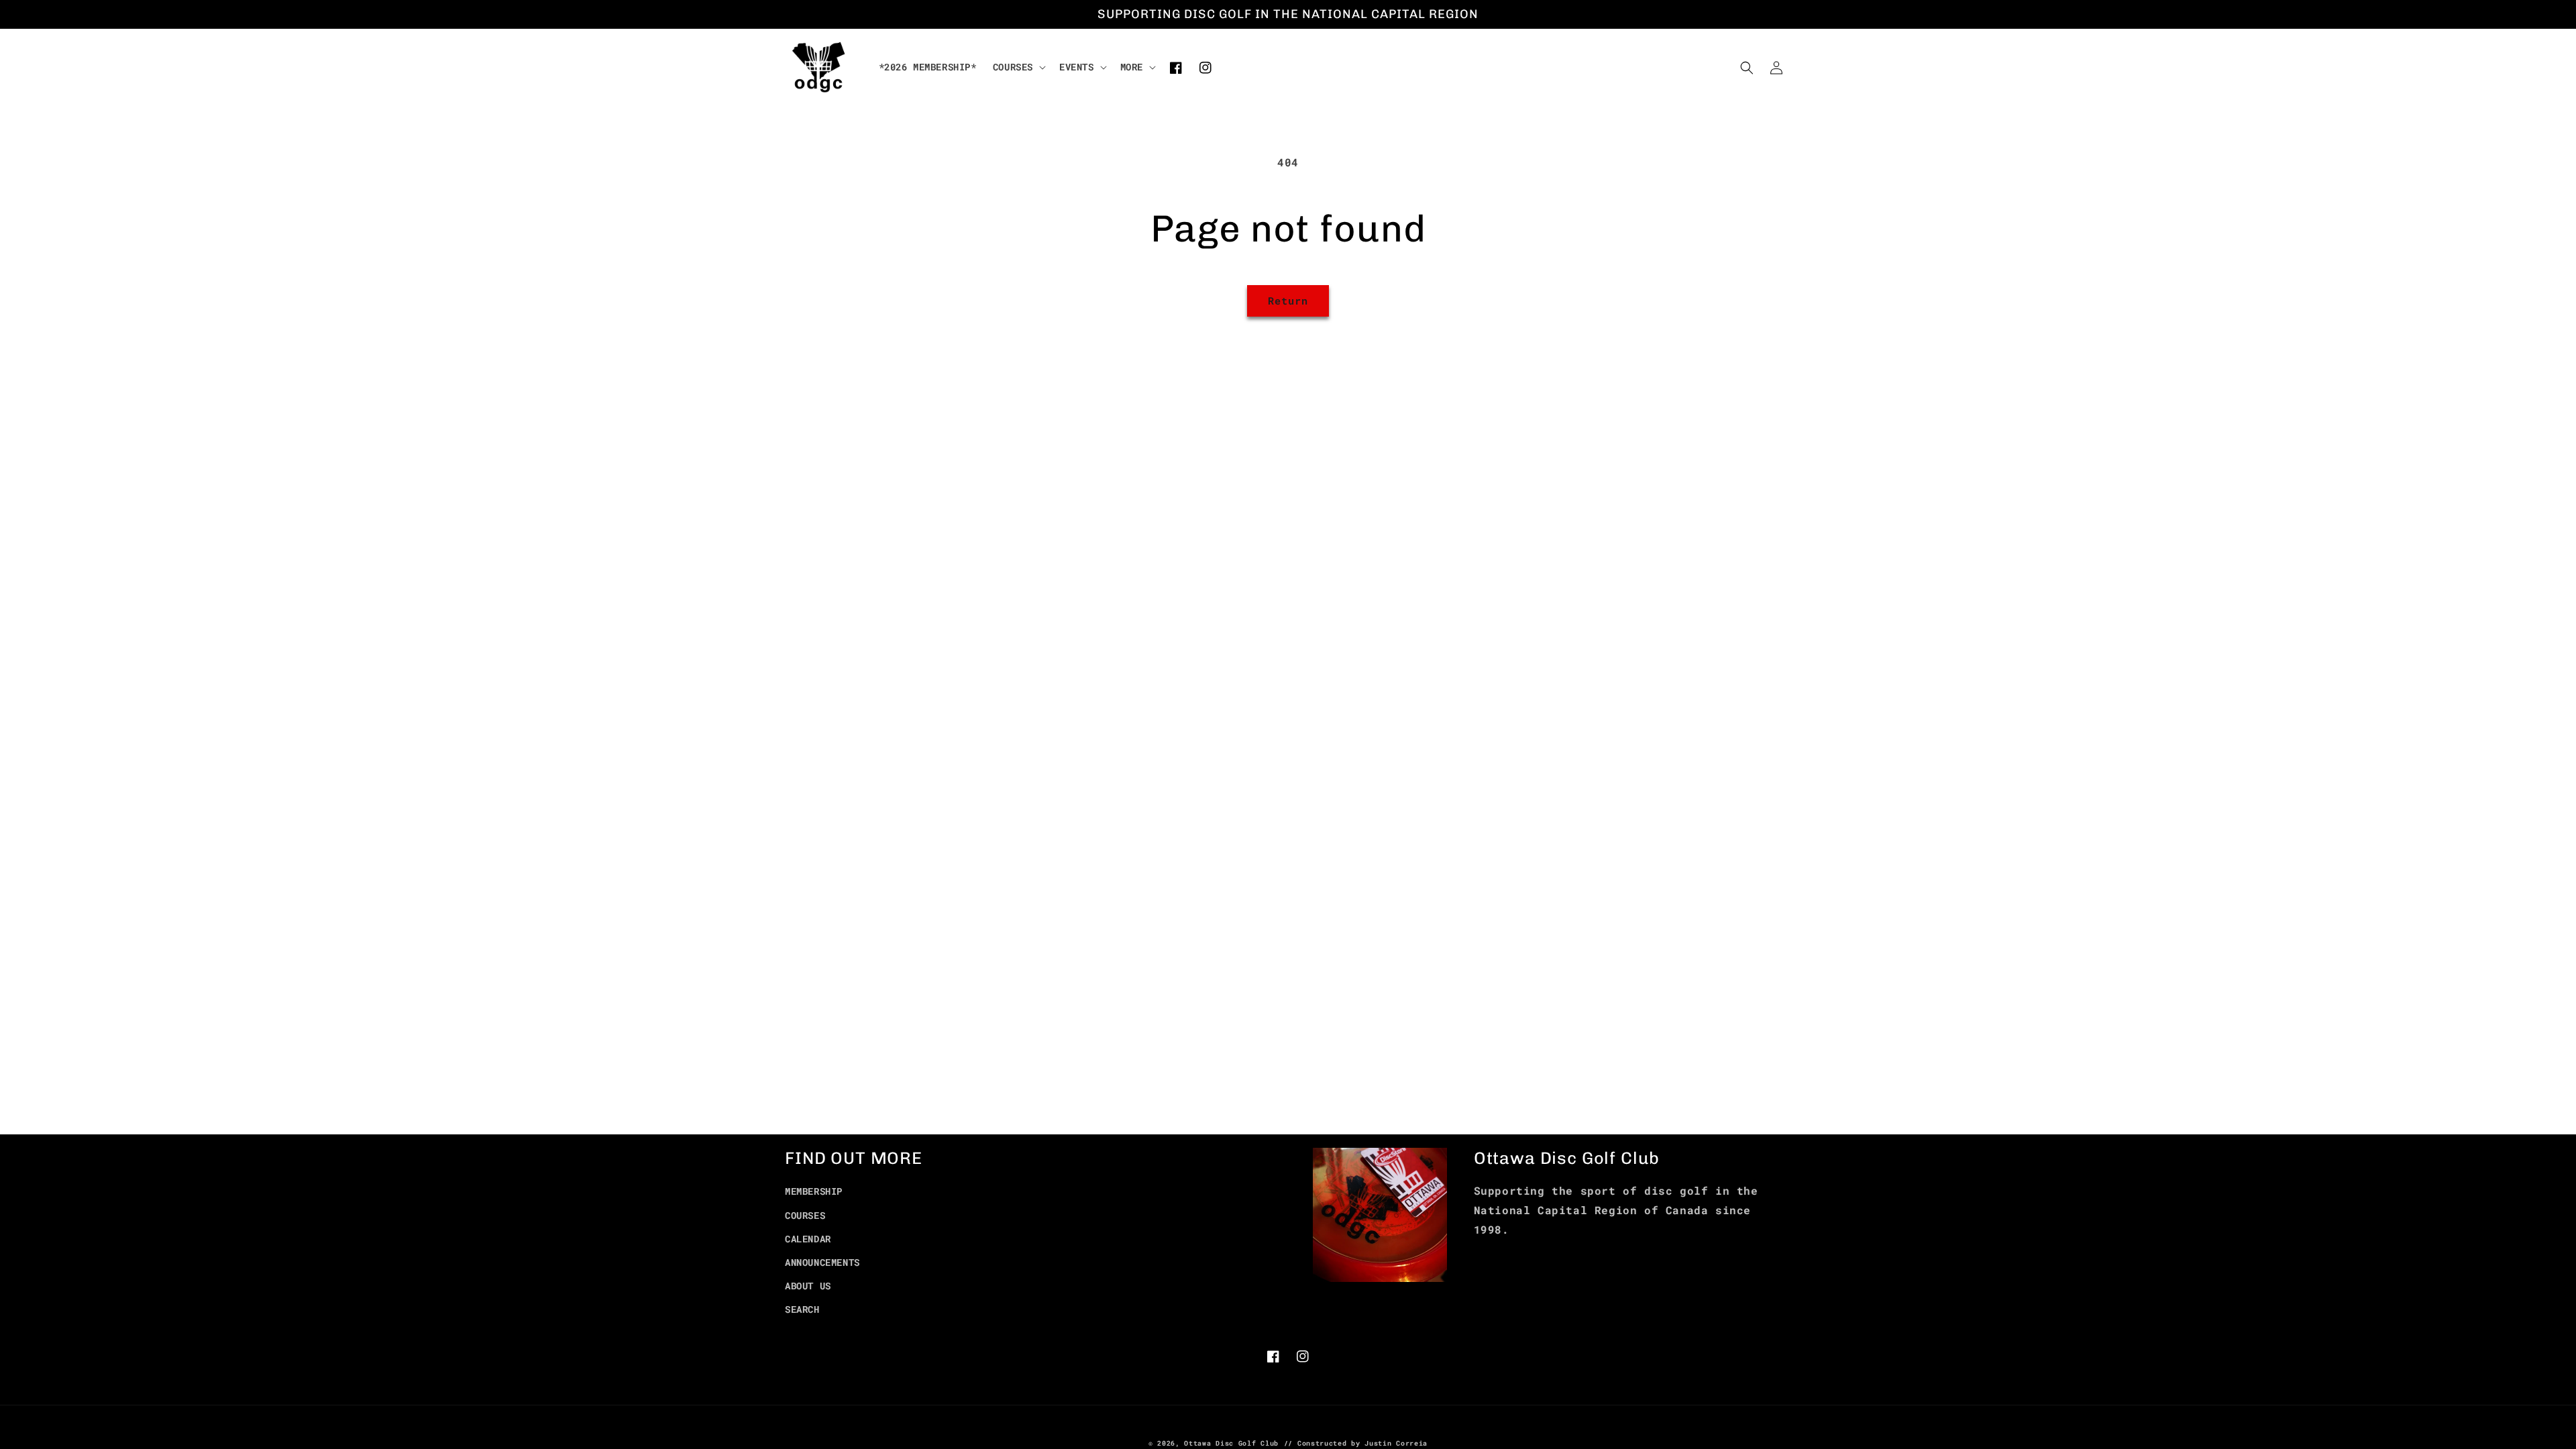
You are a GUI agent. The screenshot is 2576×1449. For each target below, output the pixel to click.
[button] (1018, 67)
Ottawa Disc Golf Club (1231, 1443)
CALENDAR (808, 1239)
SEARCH (802, 1309)
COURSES (805, 1215)
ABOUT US (808, 1286)
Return (1288, 301)
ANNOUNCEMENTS (822, 1262)
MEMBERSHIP (814, 1191)
